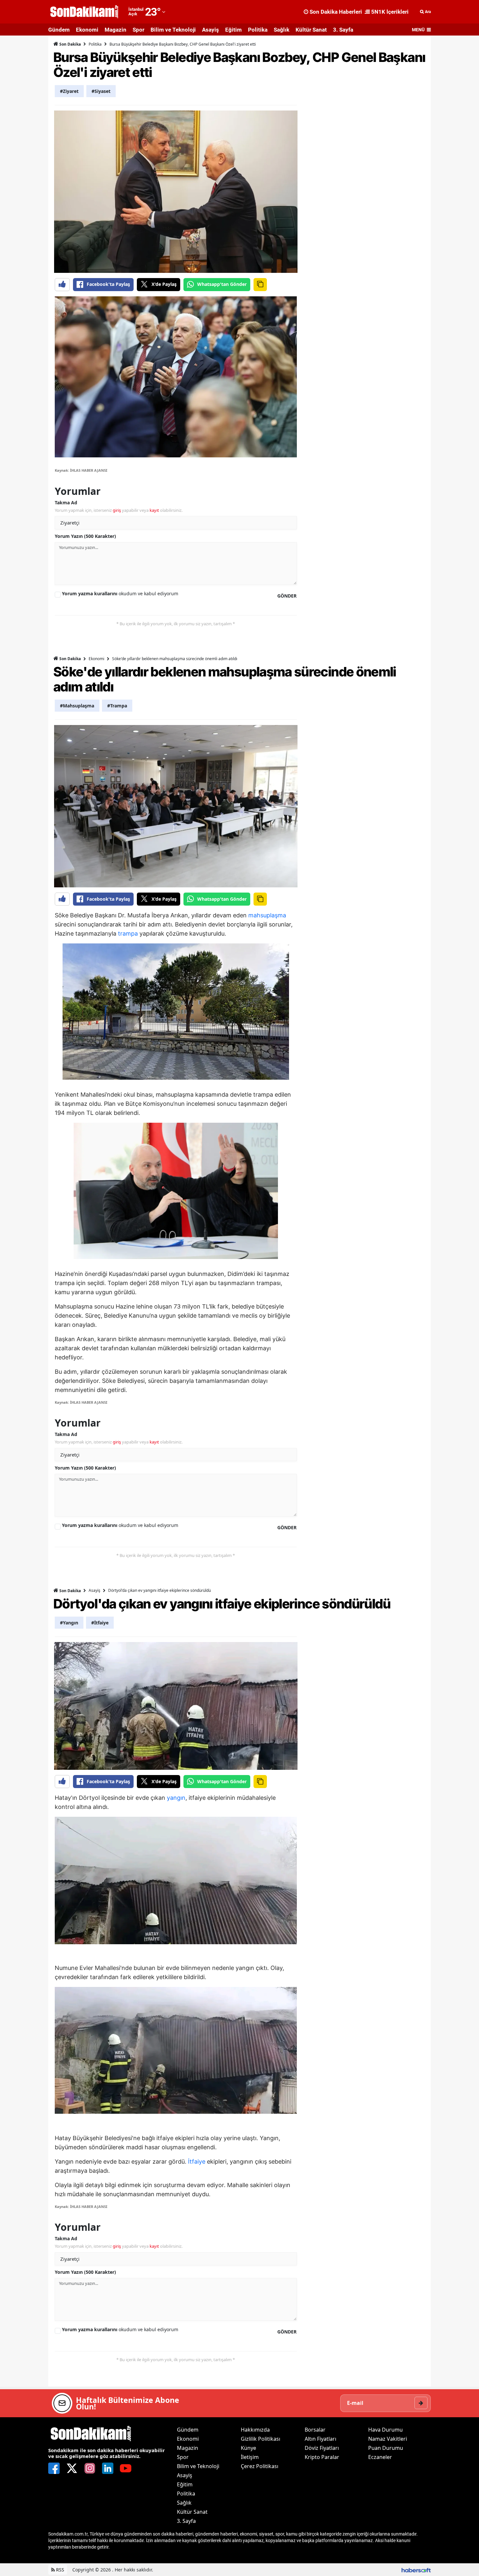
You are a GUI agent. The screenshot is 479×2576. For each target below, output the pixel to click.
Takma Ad (66, 503)
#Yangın (69, 1623)
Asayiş (210, 30)
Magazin (116, 30)
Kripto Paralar (322, 2457)
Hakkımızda (255, 2430)
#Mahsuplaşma (77, 706)
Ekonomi (87, 30)
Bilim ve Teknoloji (173, 30)
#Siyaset (101, 91)
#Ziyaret (69, 91)
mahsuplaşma (267, 915)
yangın (176, 1798)
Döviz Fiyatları (322, 2448)
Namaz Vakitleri (388, 2439)
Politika (258, 30)
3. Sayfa (343, 30)
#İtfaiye (100, 1623)
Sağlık (282, 30)
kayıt (154, 510)
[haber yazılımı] (416, 2570)
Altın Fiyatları (320, 2439)
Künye (248, 2448)
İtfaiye (197, 2161)
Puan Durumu (386, 2448)
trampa (128, 933)
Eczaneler (380, 2457)
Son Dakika (70, 44)
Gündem (59, 30)
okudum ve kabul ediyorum (120, 593)
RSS (59, 2570)
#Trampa (117, 706)
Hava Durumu (385, 2430)
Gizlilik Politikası (261, 2439)
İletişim (250, 2457)
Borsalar (315, 2430)
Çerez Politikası (260, 2466)
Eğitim (233, 30)
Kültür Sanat (311, 30)
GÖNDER (287, 596)
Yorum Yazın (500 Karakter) (85, 536)
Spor (138, 30)
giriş (117, 510)
